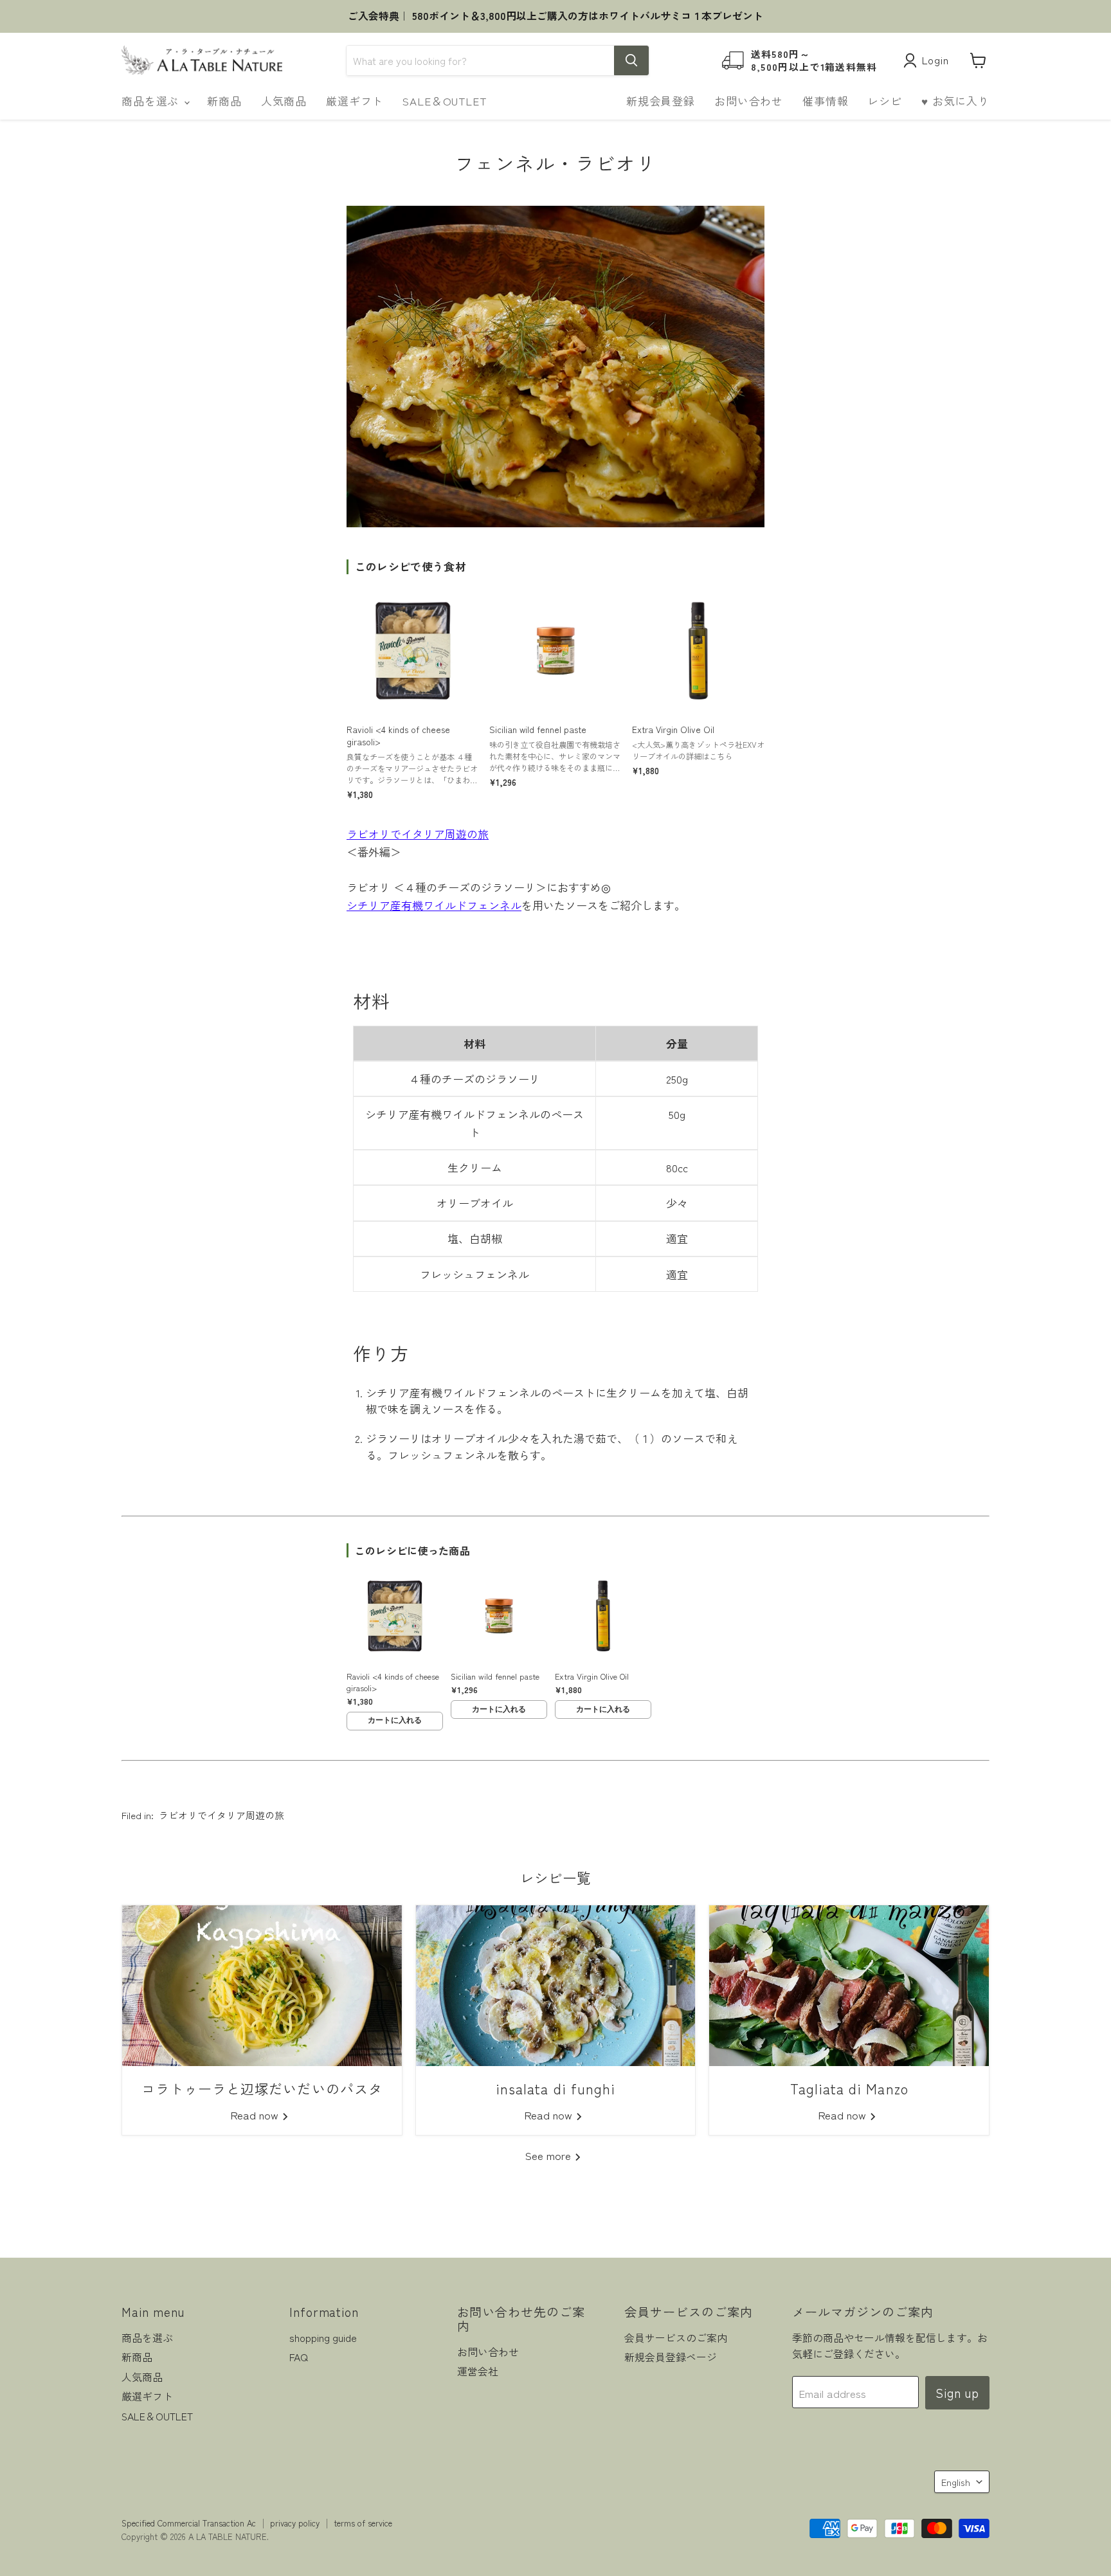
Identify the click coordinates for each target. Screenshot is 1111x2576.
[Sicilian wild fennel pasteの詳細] (555, 651)
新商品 (224, 101)
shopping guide (323, 2338)
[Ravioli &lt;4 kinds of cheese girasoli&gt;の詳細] (413, 651)
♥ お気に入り (955, 101)
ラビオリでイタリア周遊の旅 (418, 834)
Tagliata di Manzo (849, 2088)
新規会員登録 (661, 101)
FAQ (299, 2357)
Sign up (957, 2393)
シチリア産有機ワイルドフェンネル (434, 905)
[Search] (631, 60)
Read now (256, 2115)
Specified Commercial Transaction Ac (189, 2523)
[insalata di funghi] (556, 1986)
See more (550, 2155)
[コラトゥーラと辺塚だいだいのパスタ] (262, 1986)
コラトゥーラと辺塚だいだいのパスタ (262, 2088)
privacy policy (295, 2523)
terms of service (363, 2523)
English (956, 2482)
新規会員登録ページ (671, 2357)
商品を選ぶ (152, 101)
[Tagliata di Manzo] (849, 1986)
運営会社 (478, 2371)
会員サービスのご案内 (676, 2338)
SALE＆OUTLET (444, 101)
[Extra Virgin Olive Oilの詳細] (698, 651)
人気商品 (284, 101)
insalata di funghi (555, 2088)
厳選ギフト (355, 101)
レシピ (885, 101)
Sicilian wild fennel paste (538, 730)
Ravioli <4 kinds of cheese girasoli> (398, 736)
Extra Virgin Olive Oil (673, 730)
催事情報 (825, 101)
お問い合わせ (749, 101)
